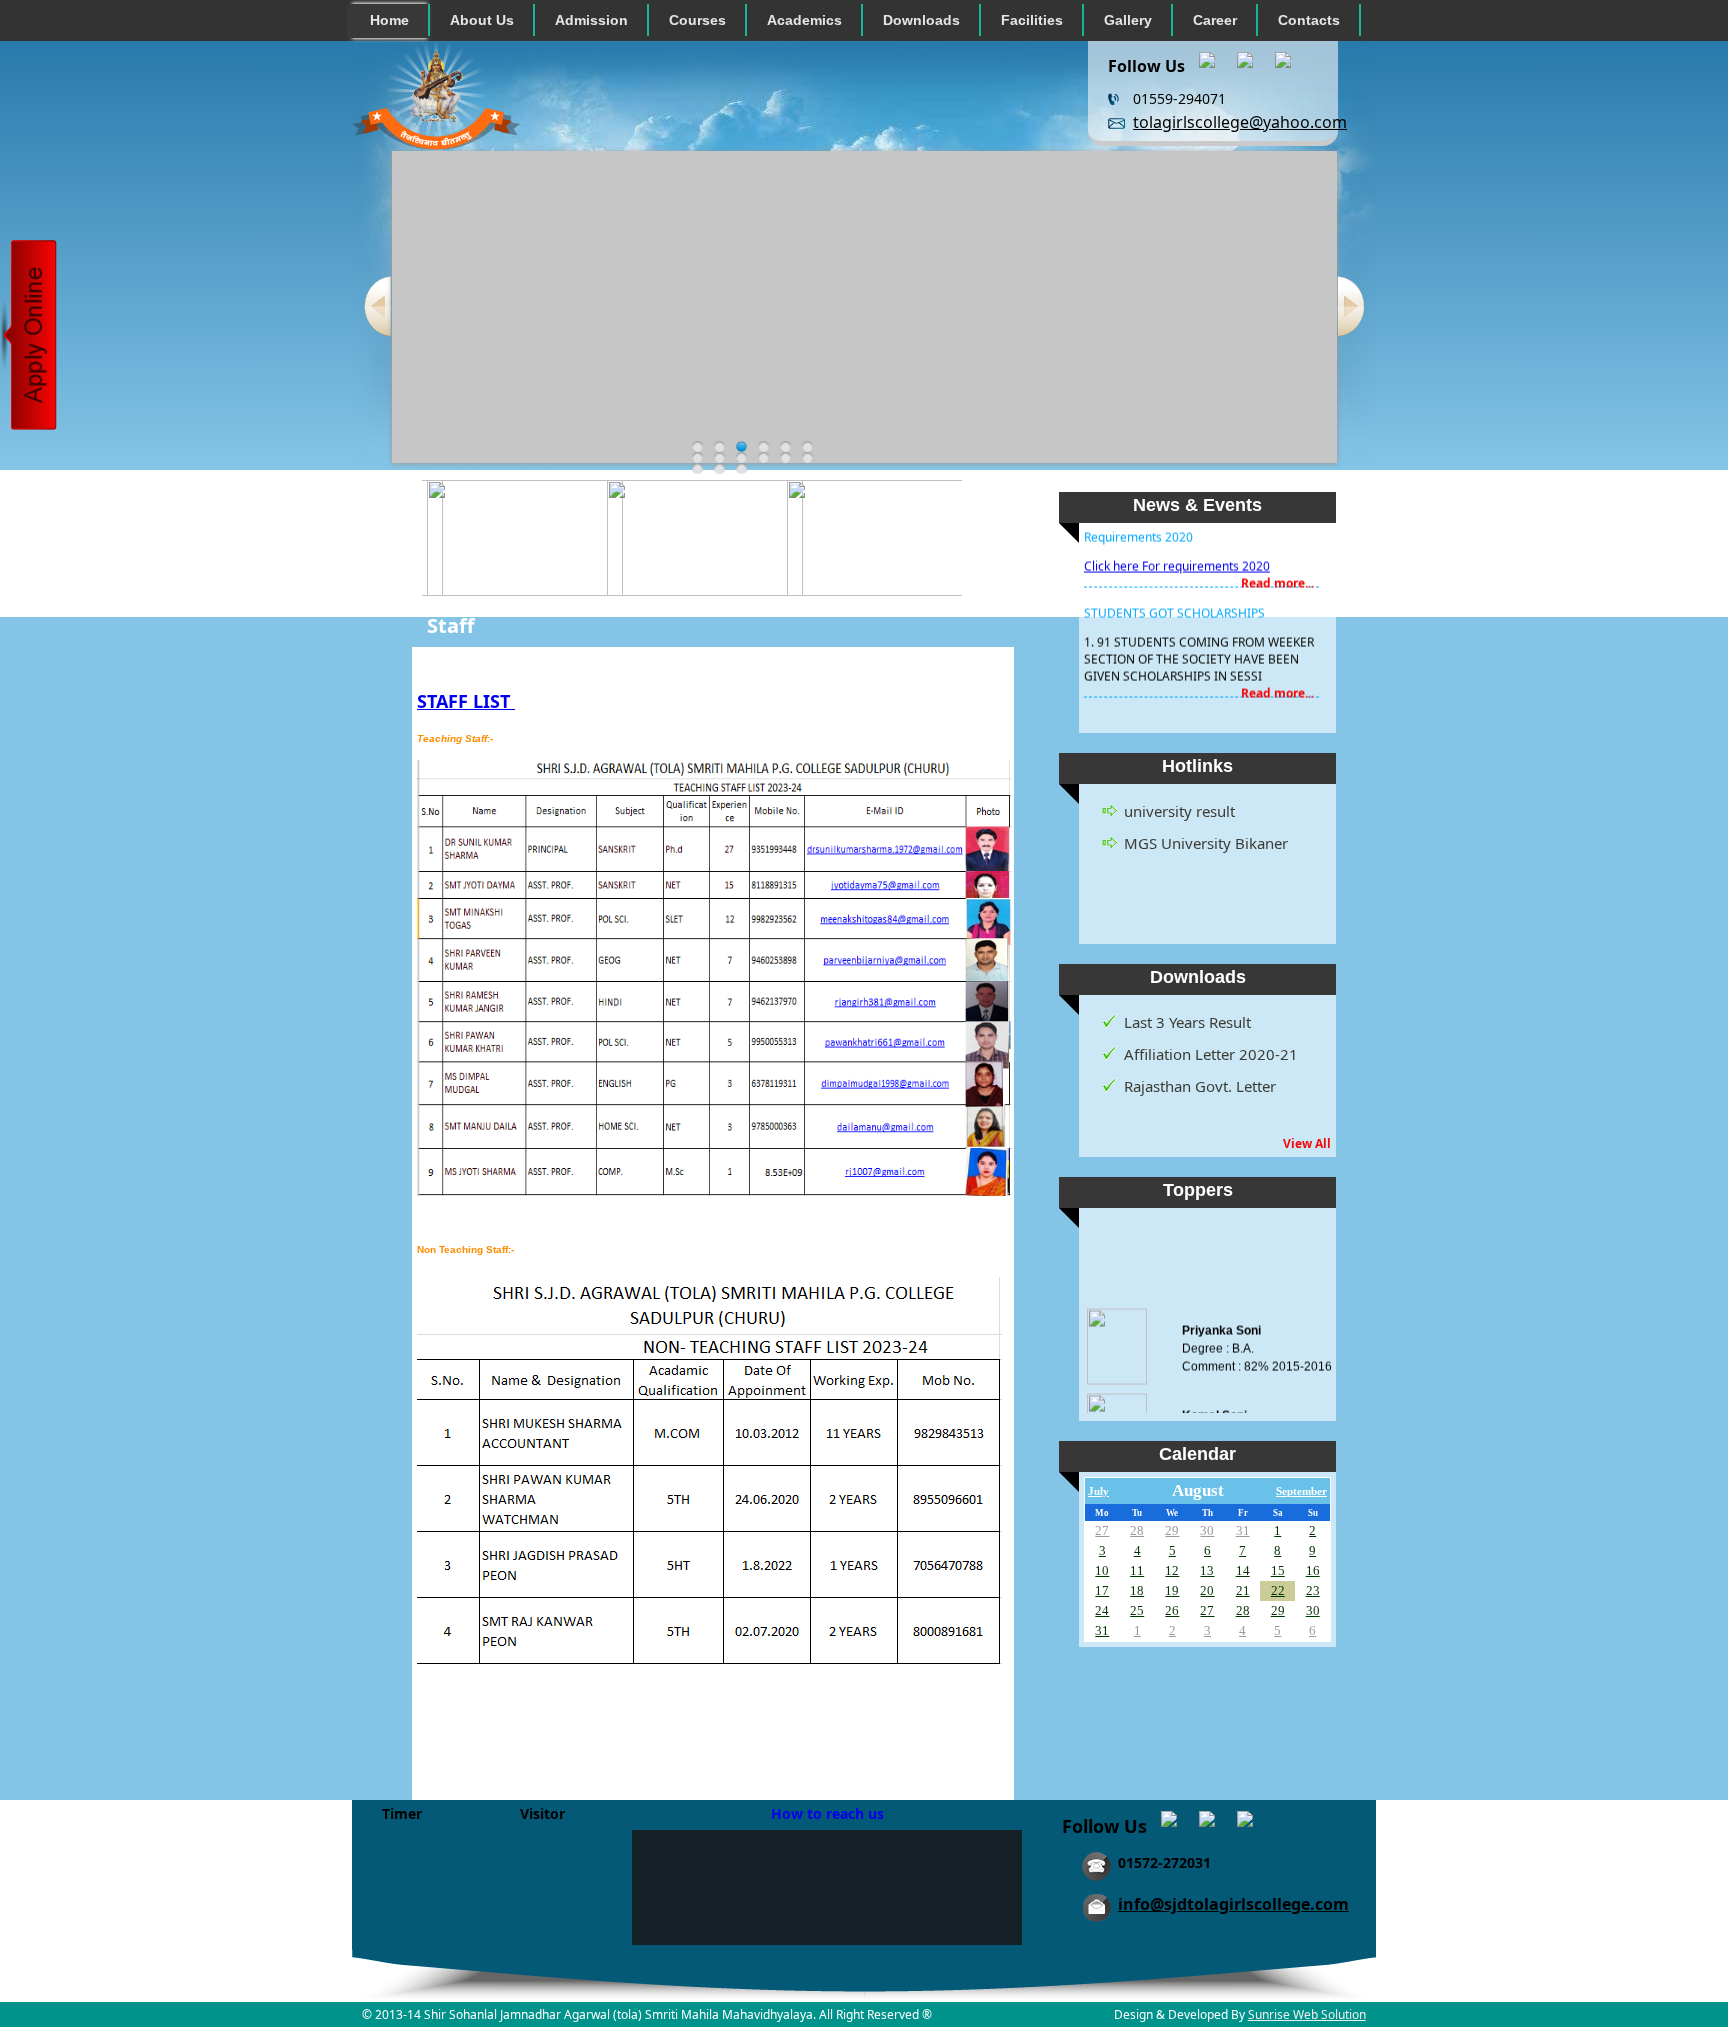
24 (1102, 1610)
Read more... (1277, 565)
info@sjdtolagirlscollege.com (1233, 1904)
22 (1278, 1590)
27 (1102, 1530)
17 (1102, 1590)
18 (1137, 1590)
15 (1278, 1570)
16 (1313, 1570)
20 (1207, 1590)
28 (1137, 1530)
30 (1207, 1530)
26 (1172, 1610)
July (1098, 1491)
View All (1307, 1143)
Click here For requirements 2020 (1177, 548)
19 (1172, 1590)
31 (1243, 1530)
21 (1243, 1590)
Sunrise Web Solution (1307, 2014)
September (1301, 1491)
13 (1207, 1570)
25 (1137, 1610)
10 (1102, 1570)
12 (1172, 1570)
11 (1137, 1570)
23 (1313, 1590)
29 (1172, 1530)
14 (1243, 1570)
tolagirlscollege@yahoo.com (1240, 122)
